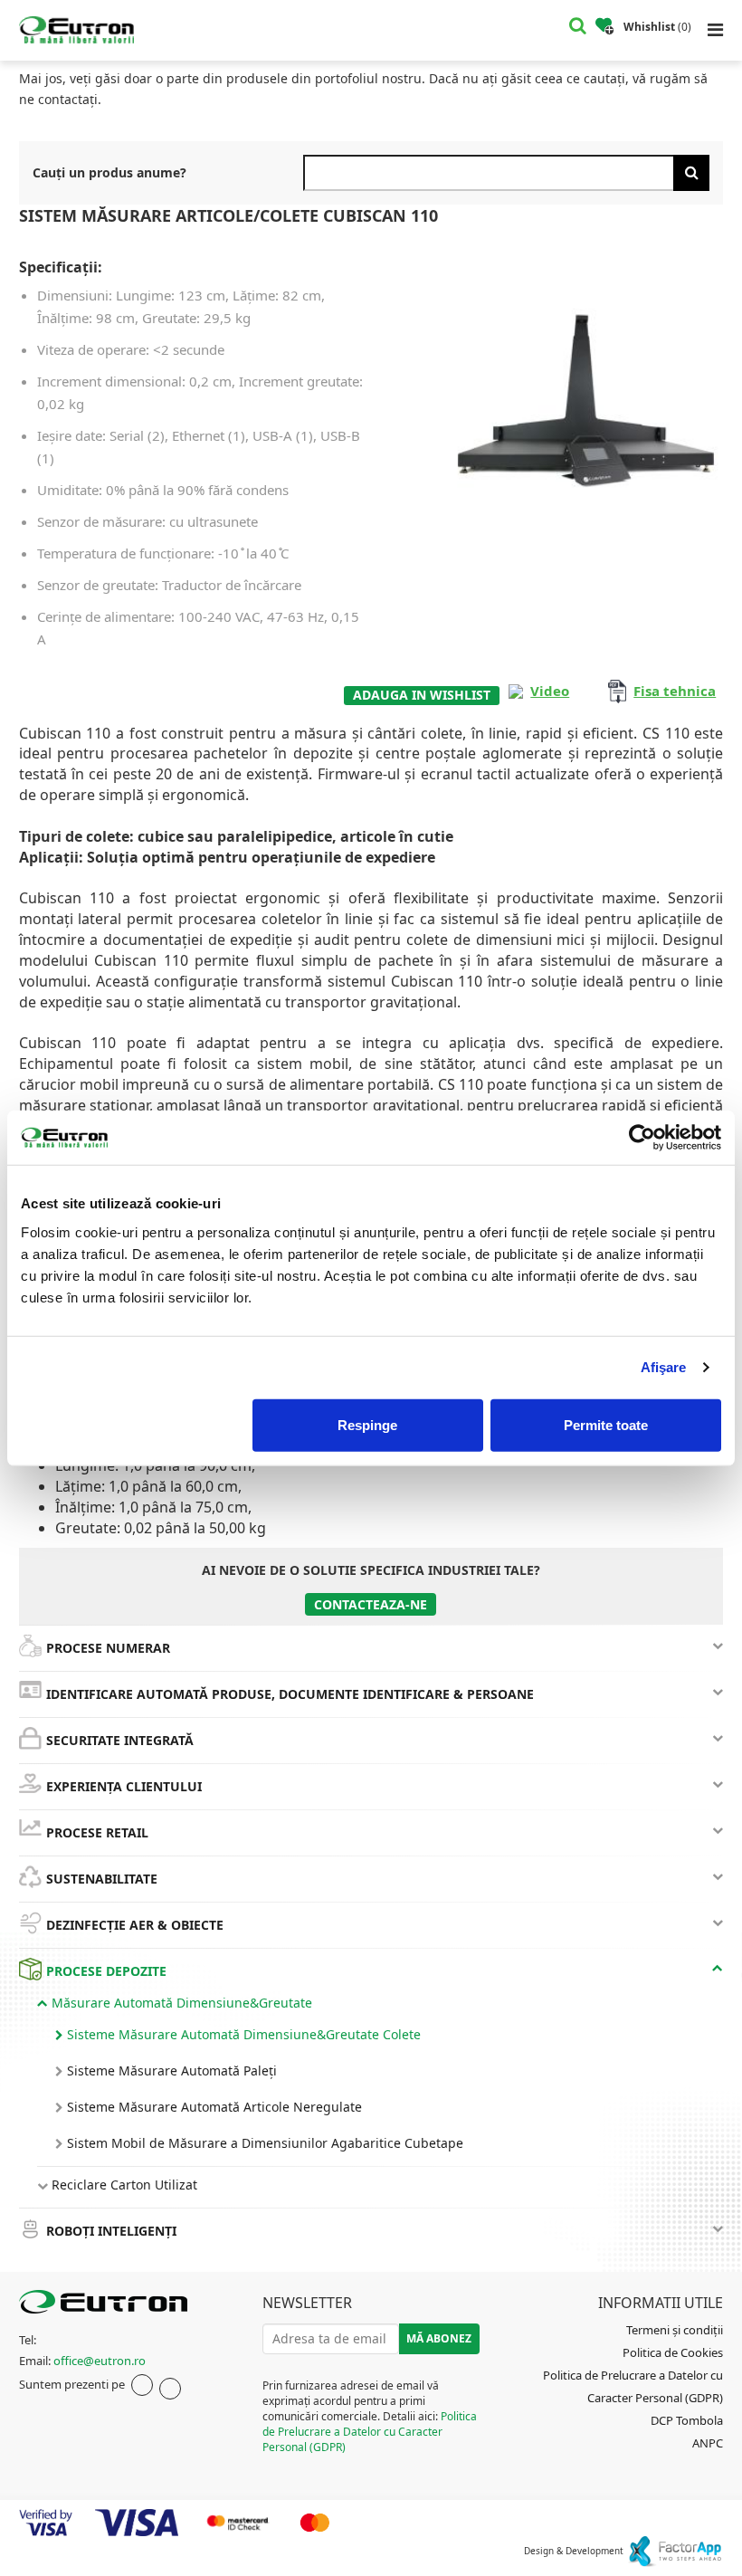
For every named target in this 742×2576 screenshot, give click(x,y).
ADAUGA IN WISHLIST (422, 695)
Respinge (367, 1424)
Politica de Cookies (673, 2352)
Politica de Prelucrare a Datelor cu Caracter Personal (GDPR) (370, 2432)
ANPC (708, 2443)
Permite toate (606, 1424)
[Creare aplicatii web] (675, 2551)
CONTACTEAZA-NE (371, 1604)
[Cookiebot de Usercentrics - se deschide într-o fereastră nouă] (642, 1138)
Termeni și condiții (675, 2330)
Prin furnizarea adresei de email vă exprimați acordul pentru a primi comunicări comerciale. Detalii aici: (370, 2417)
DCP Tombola (687, 2420)
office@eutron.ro (100, 2361)
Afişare (664, 1367)
